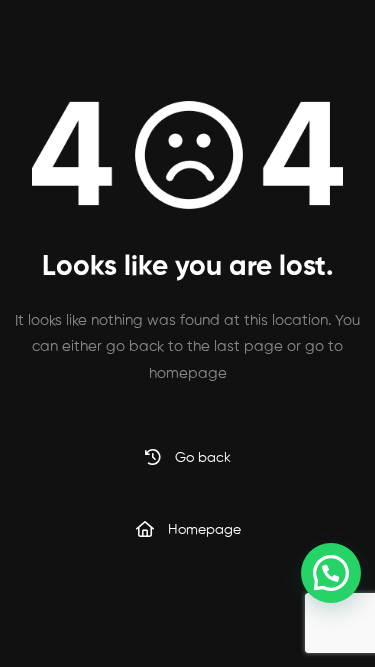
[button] (331, 573)
